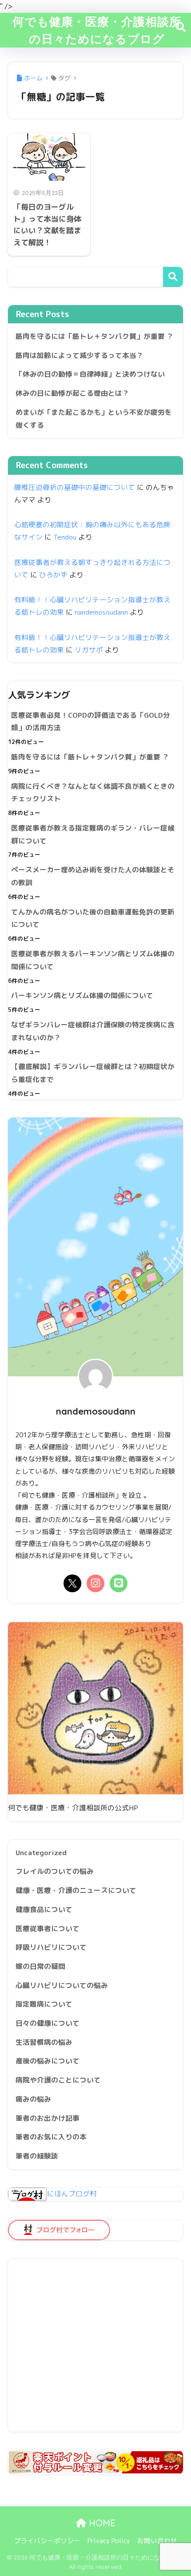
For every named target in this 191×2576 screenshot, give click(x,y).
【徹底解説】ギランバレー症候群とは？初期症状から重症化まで (93, 1073)
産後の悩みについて (48, 2061)
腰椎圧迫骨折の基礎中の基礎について (75, 487)
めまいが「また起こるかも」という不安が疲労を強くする (94, 419)
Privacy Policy (109, 2541)
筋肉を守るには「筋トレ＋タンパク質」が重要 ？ (95, 336)
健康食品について (44, 1909)
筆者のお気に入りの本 (51, 2137)
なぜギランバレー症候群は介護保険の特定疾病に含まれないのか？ (93, 1031)
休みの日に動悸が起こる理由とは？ (72, 393)
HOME (101, 2523)
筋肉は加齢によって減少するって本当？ (80, 355)
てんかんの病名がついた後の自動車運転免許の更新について (93, 918)
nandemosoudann (101, 612)
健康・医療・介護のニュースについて (76, 1890)
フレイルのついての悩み (55, 1871)
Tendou (65, 537)
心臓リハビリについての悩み (62, 1985)
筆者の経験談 (37, 2156)
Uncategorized (41, 1852)
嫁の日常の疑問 (40, 1966)
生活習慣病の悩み (44, 2042)
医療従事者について (48, 1928)
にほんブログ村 (72, 2194)
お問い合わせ (157, 2541)
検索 (173, 277)
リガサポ (89, 650)
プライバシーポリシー (47, 2541)
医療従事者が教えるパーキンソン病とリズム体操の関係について (93, 960)
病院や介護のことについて (58, 2080)
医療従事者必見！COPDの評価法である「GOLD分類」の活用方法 (91, 722)
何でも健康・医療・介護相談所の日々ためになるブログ (97, 30)
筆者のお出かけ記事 (48, 2118)
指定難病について (44, 2004)
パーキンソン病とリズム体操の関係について (82, 995)
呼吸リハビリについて (51, 1947)
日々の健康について (48, 2023)
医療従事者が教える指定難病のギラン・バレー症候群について (93, 834)
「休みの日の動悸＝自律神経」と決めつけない (90, 374)
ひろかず (53, 575)
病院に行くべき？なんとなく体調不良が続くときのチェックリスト (93, 793)
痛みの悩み (33, 2099)
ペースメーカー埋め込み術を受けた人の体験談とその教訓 (93, 876)
